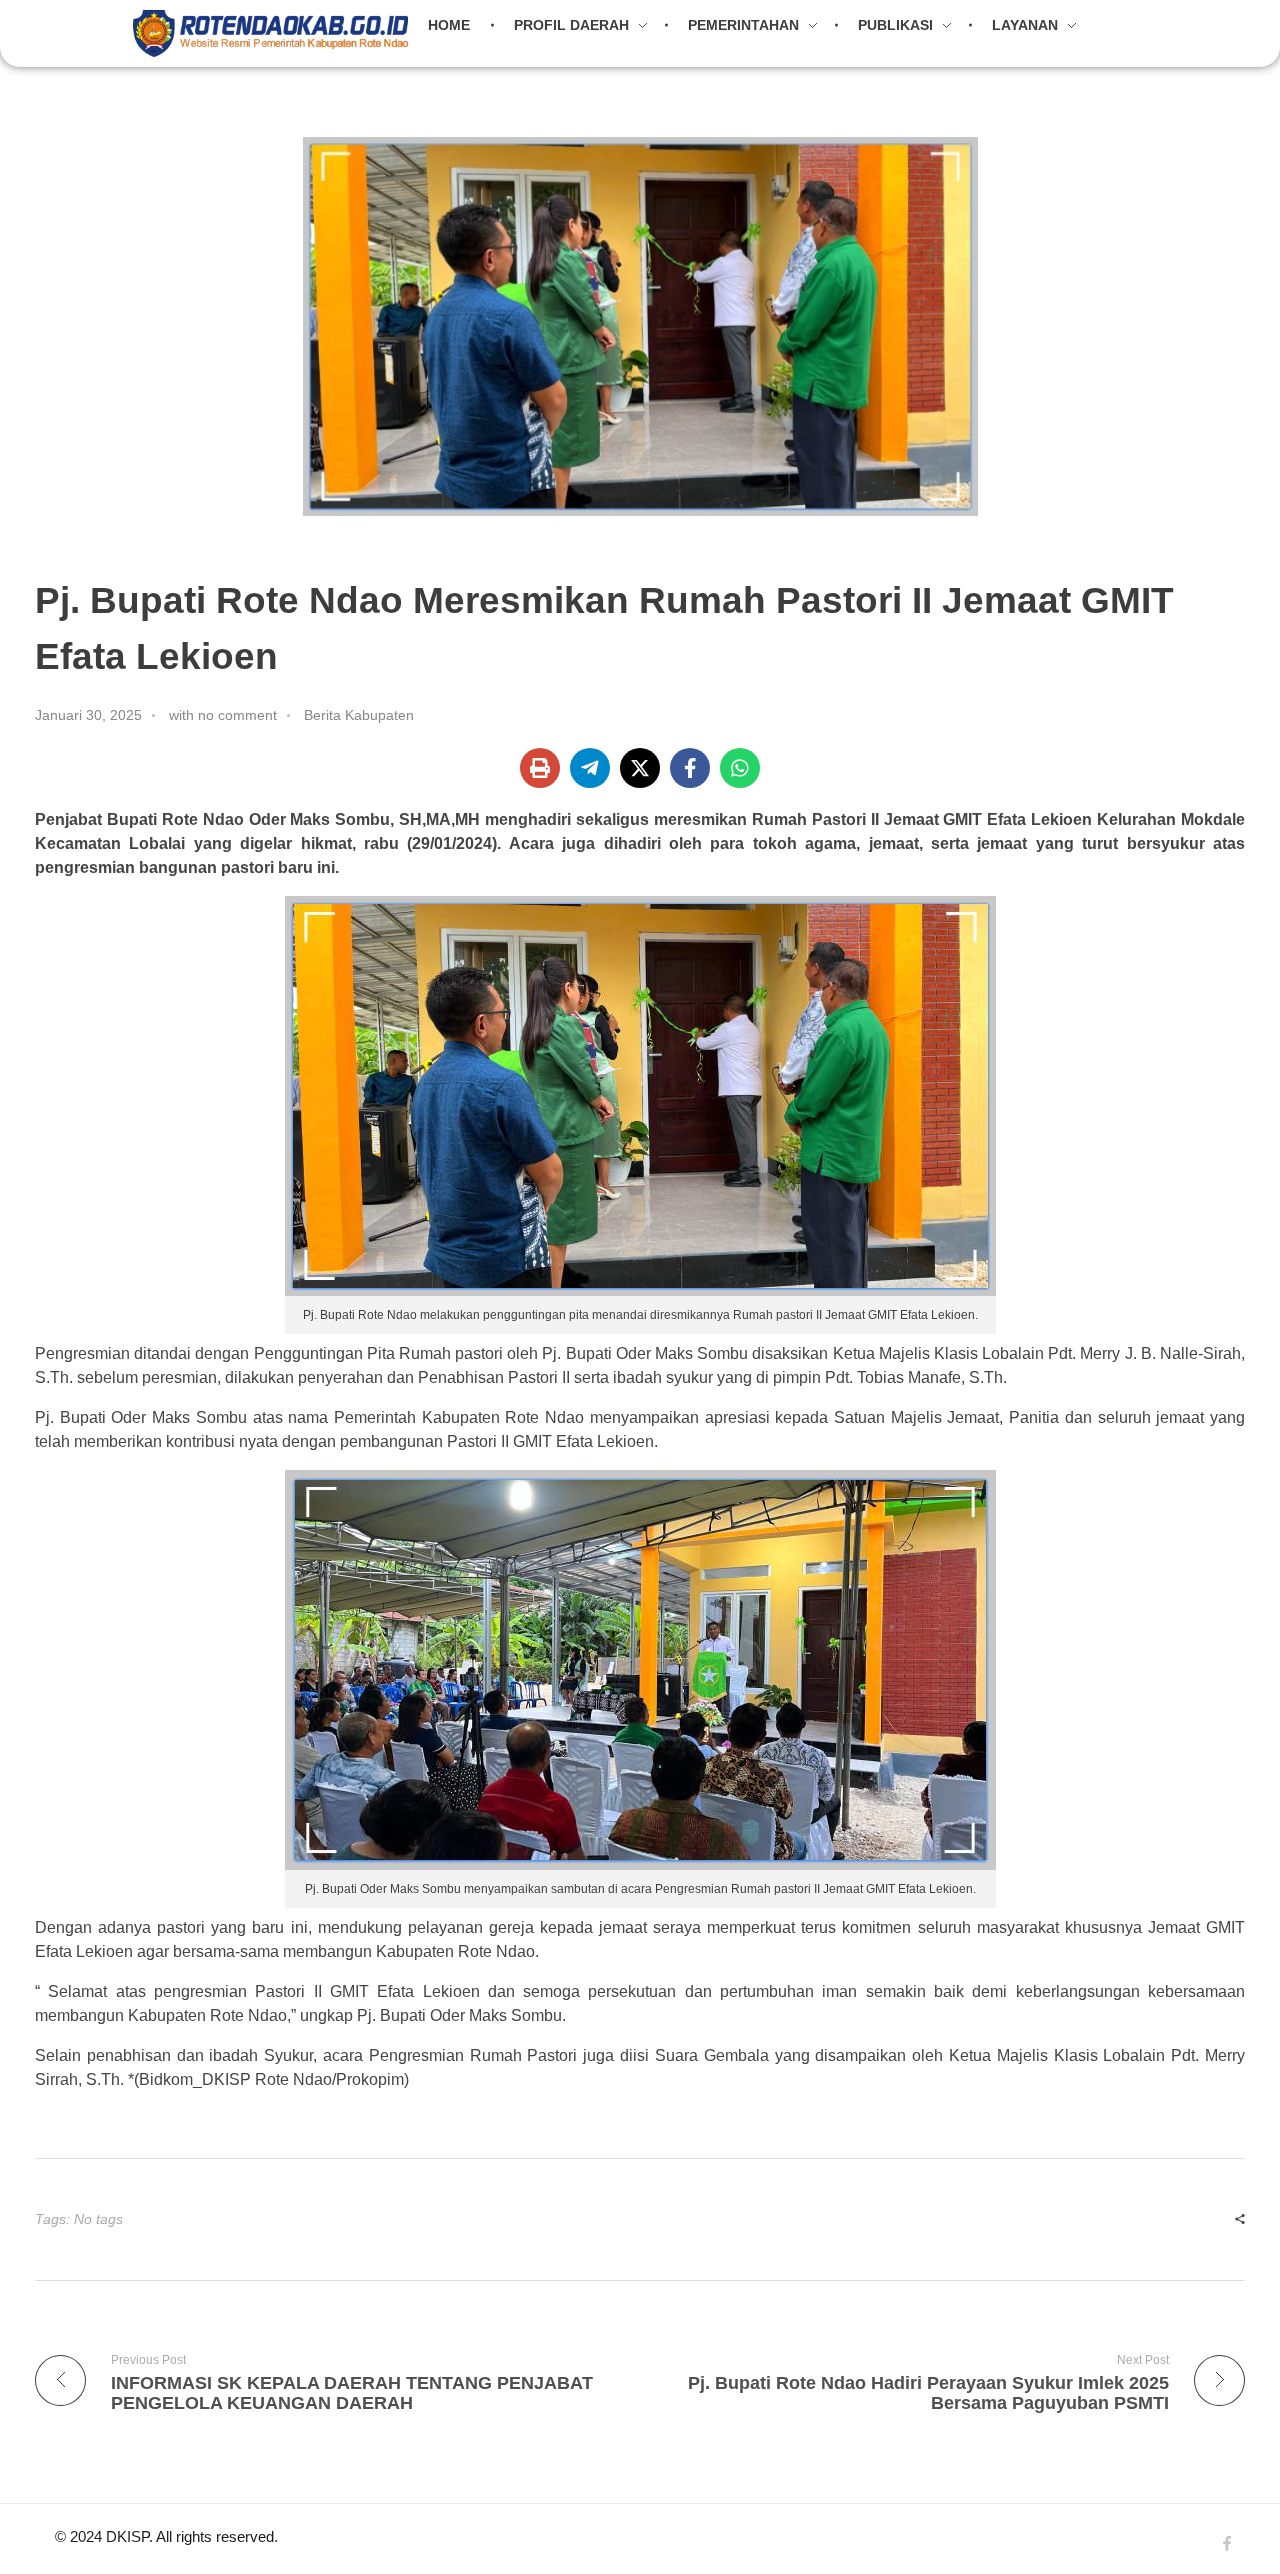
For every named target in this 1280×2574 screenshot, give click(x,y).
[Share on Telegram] (590, 768)
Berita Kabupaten (359, 715)
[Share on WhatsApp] (740, 768)
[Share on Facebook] (690, 768)
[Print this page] (540, 768)
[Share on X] (640, 768)
